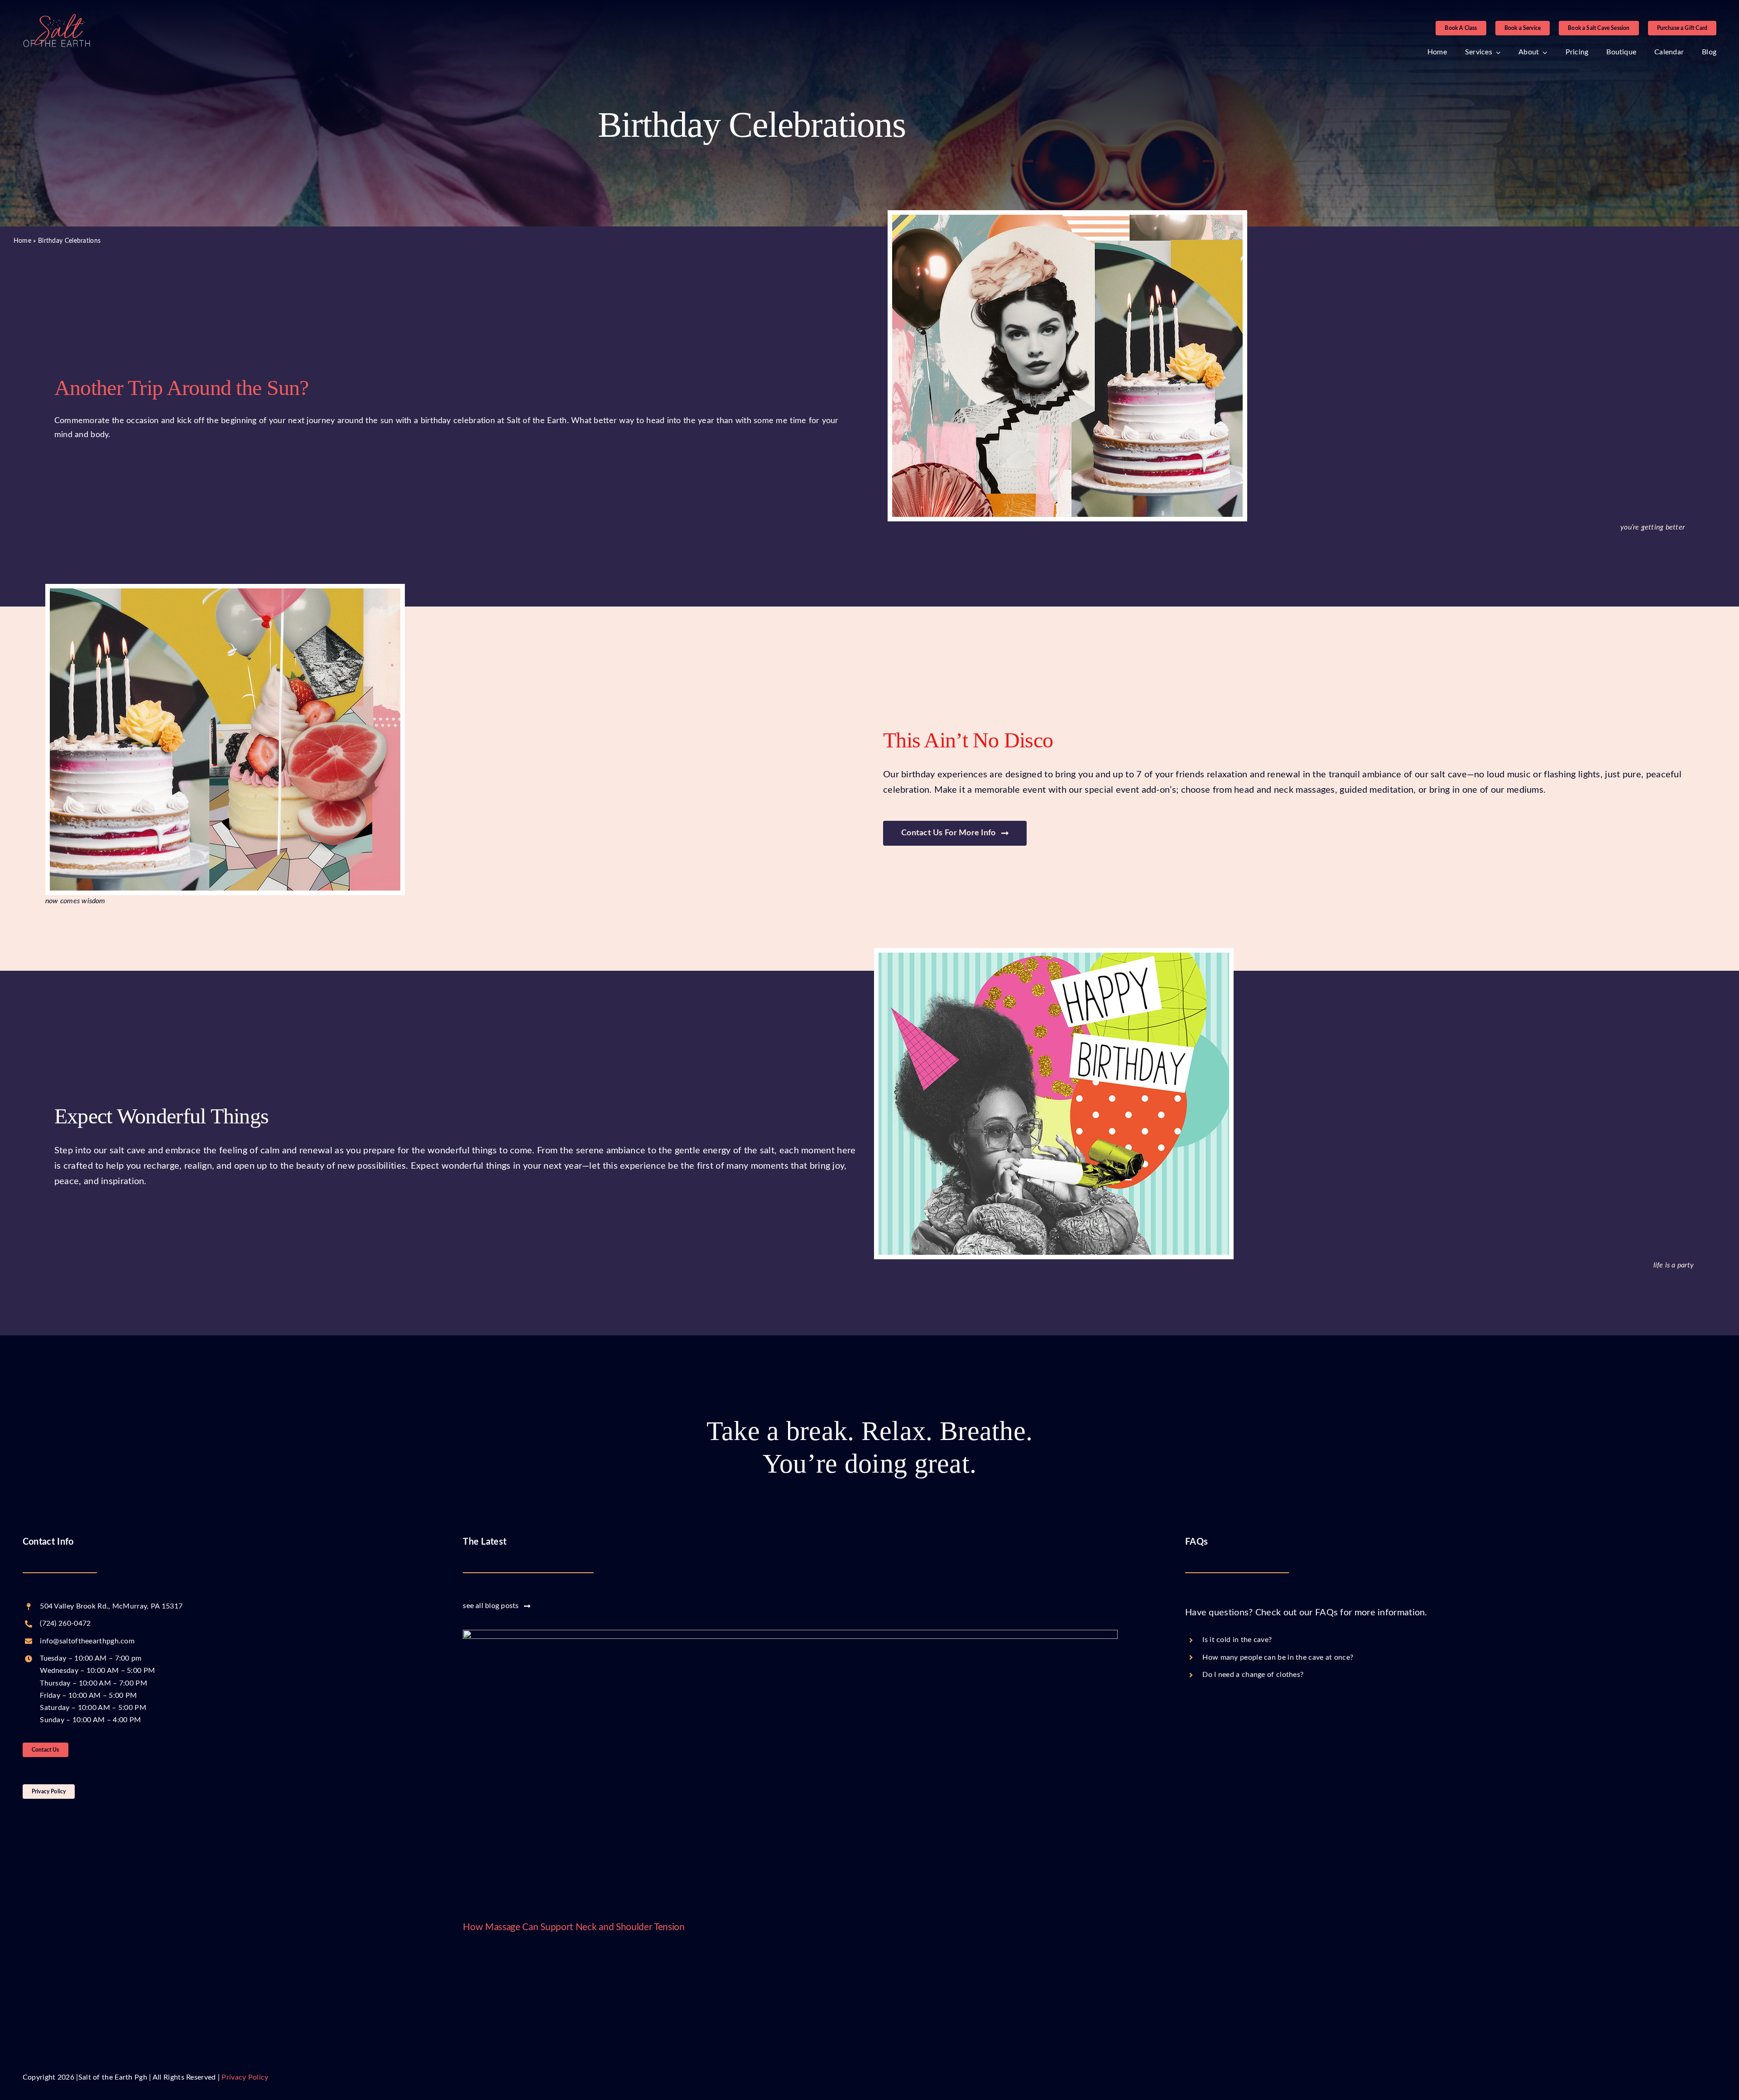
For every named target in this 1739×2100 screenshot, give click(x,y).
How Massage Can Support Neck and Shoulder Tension (574, 1927)
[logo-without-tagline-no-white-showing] (57, 18)
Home (22, 241)
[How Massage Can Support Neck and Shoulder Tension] (790, 1769)
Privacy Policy (245, 2077)
